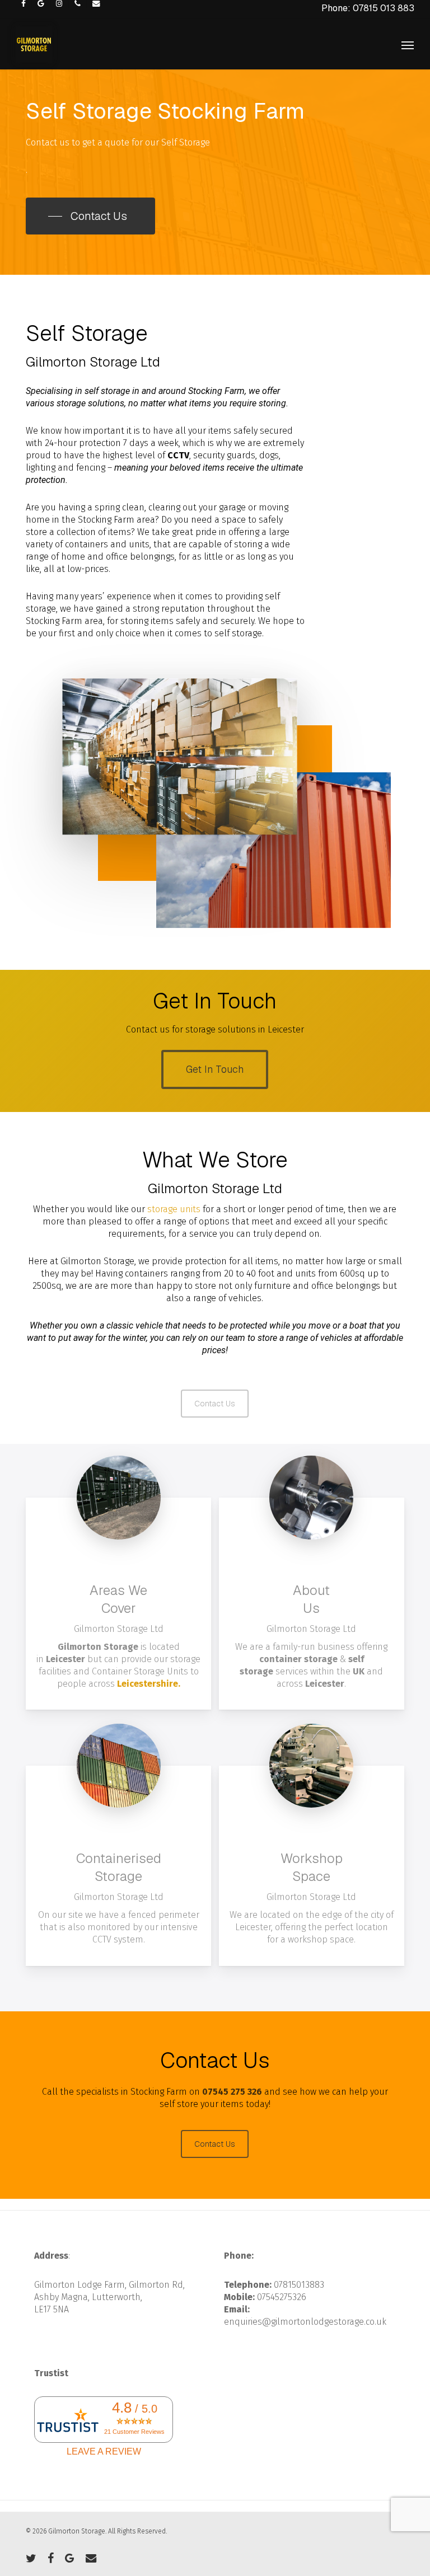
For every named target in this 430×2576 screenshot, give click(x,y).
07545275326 (282, 2297)
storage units (174, 1209)
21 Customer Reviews (134, 2432)
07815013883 (299, 2285)
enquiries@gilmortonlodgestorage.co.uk (305, 2322)
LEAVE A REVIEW (104, 2451)
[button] (408, 45)
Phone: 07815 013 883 (368, 8)
